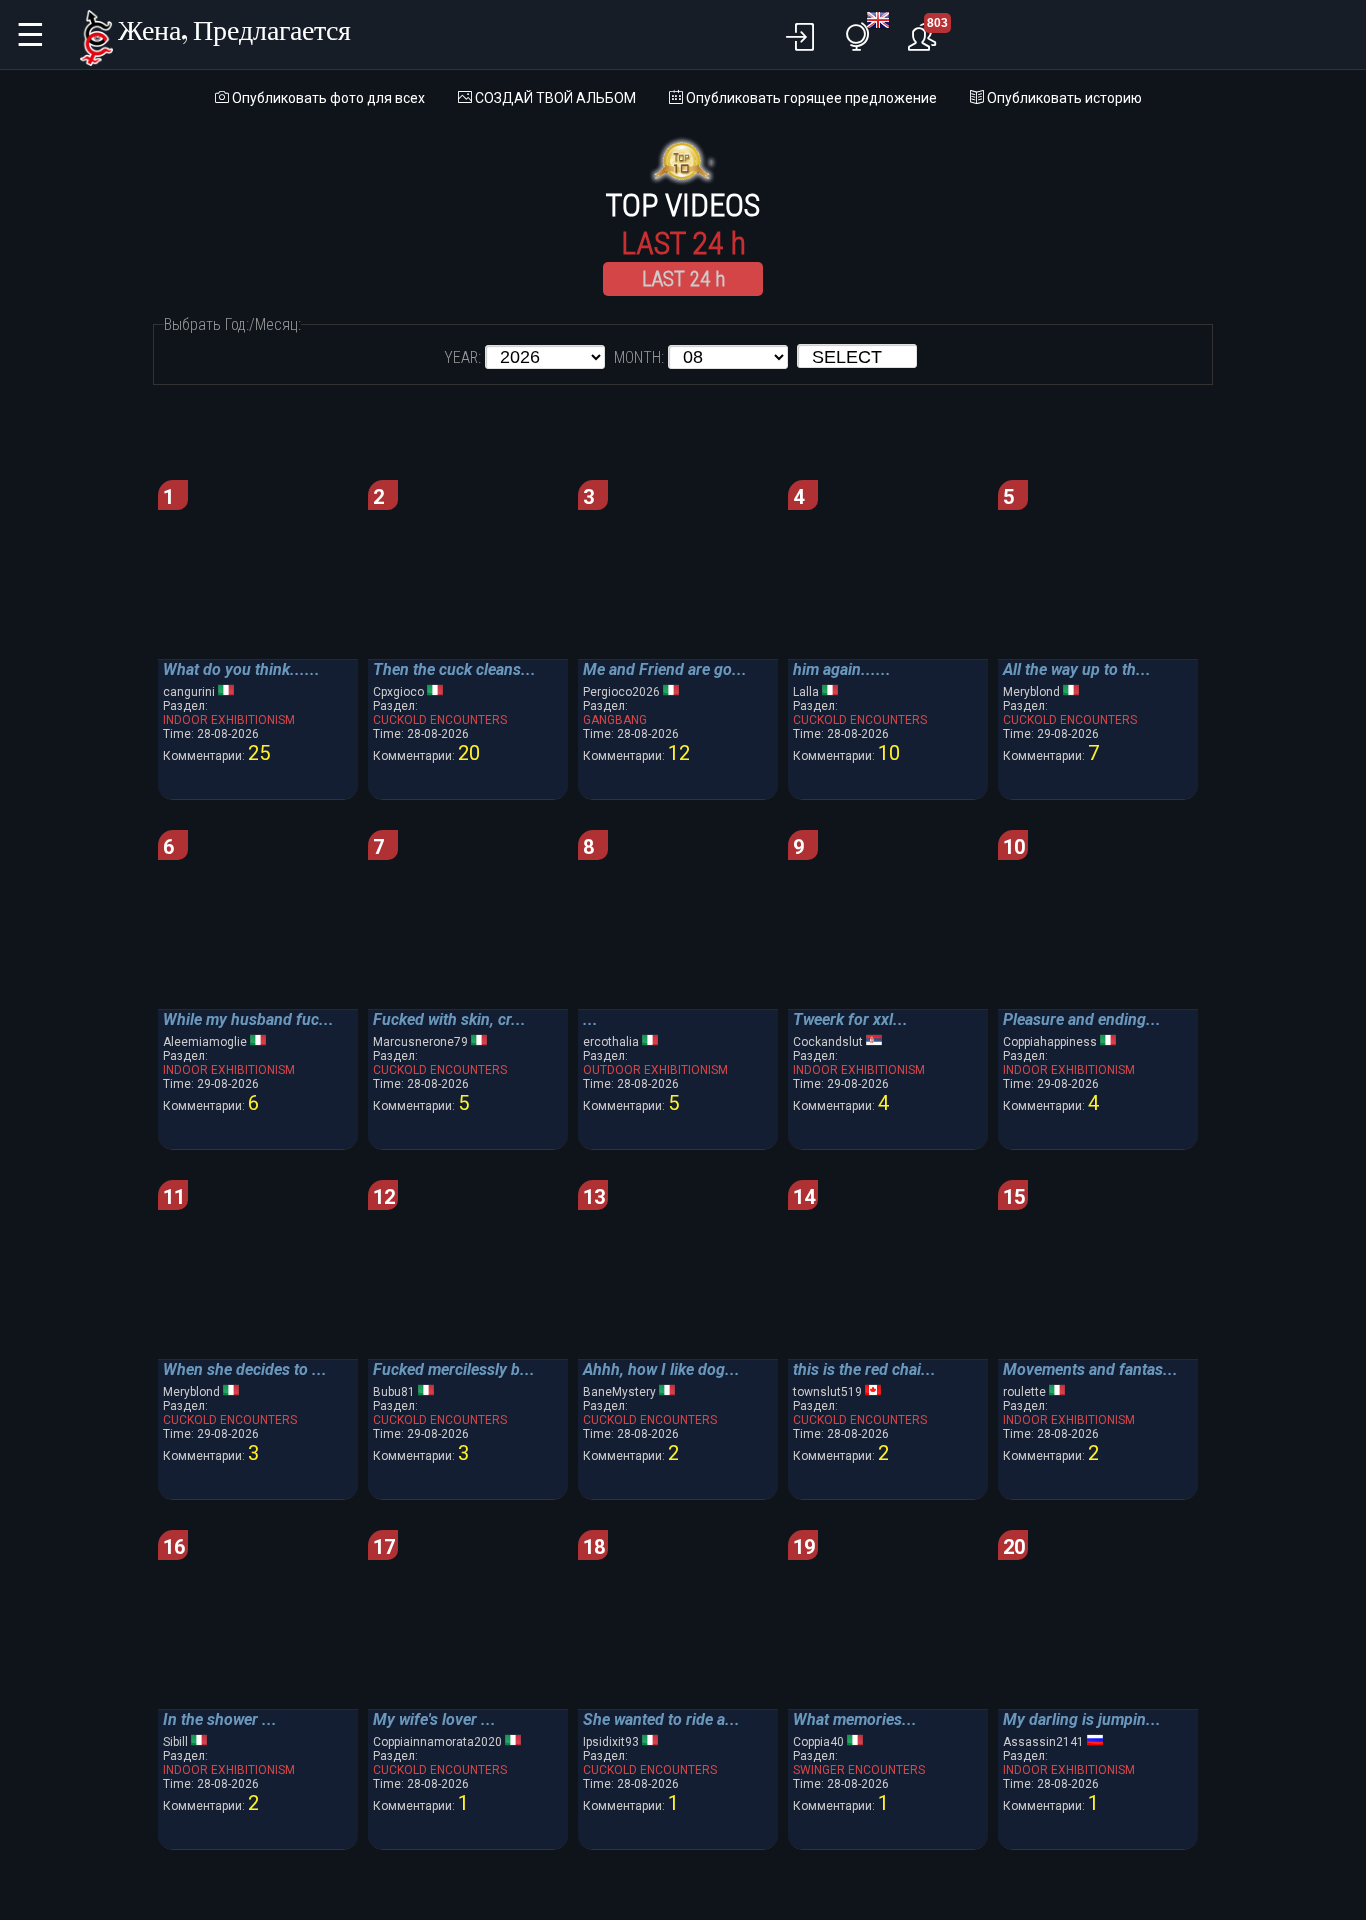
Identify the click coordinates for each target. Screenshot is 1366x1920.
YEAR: (462, 357)
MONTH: (639, 357)
